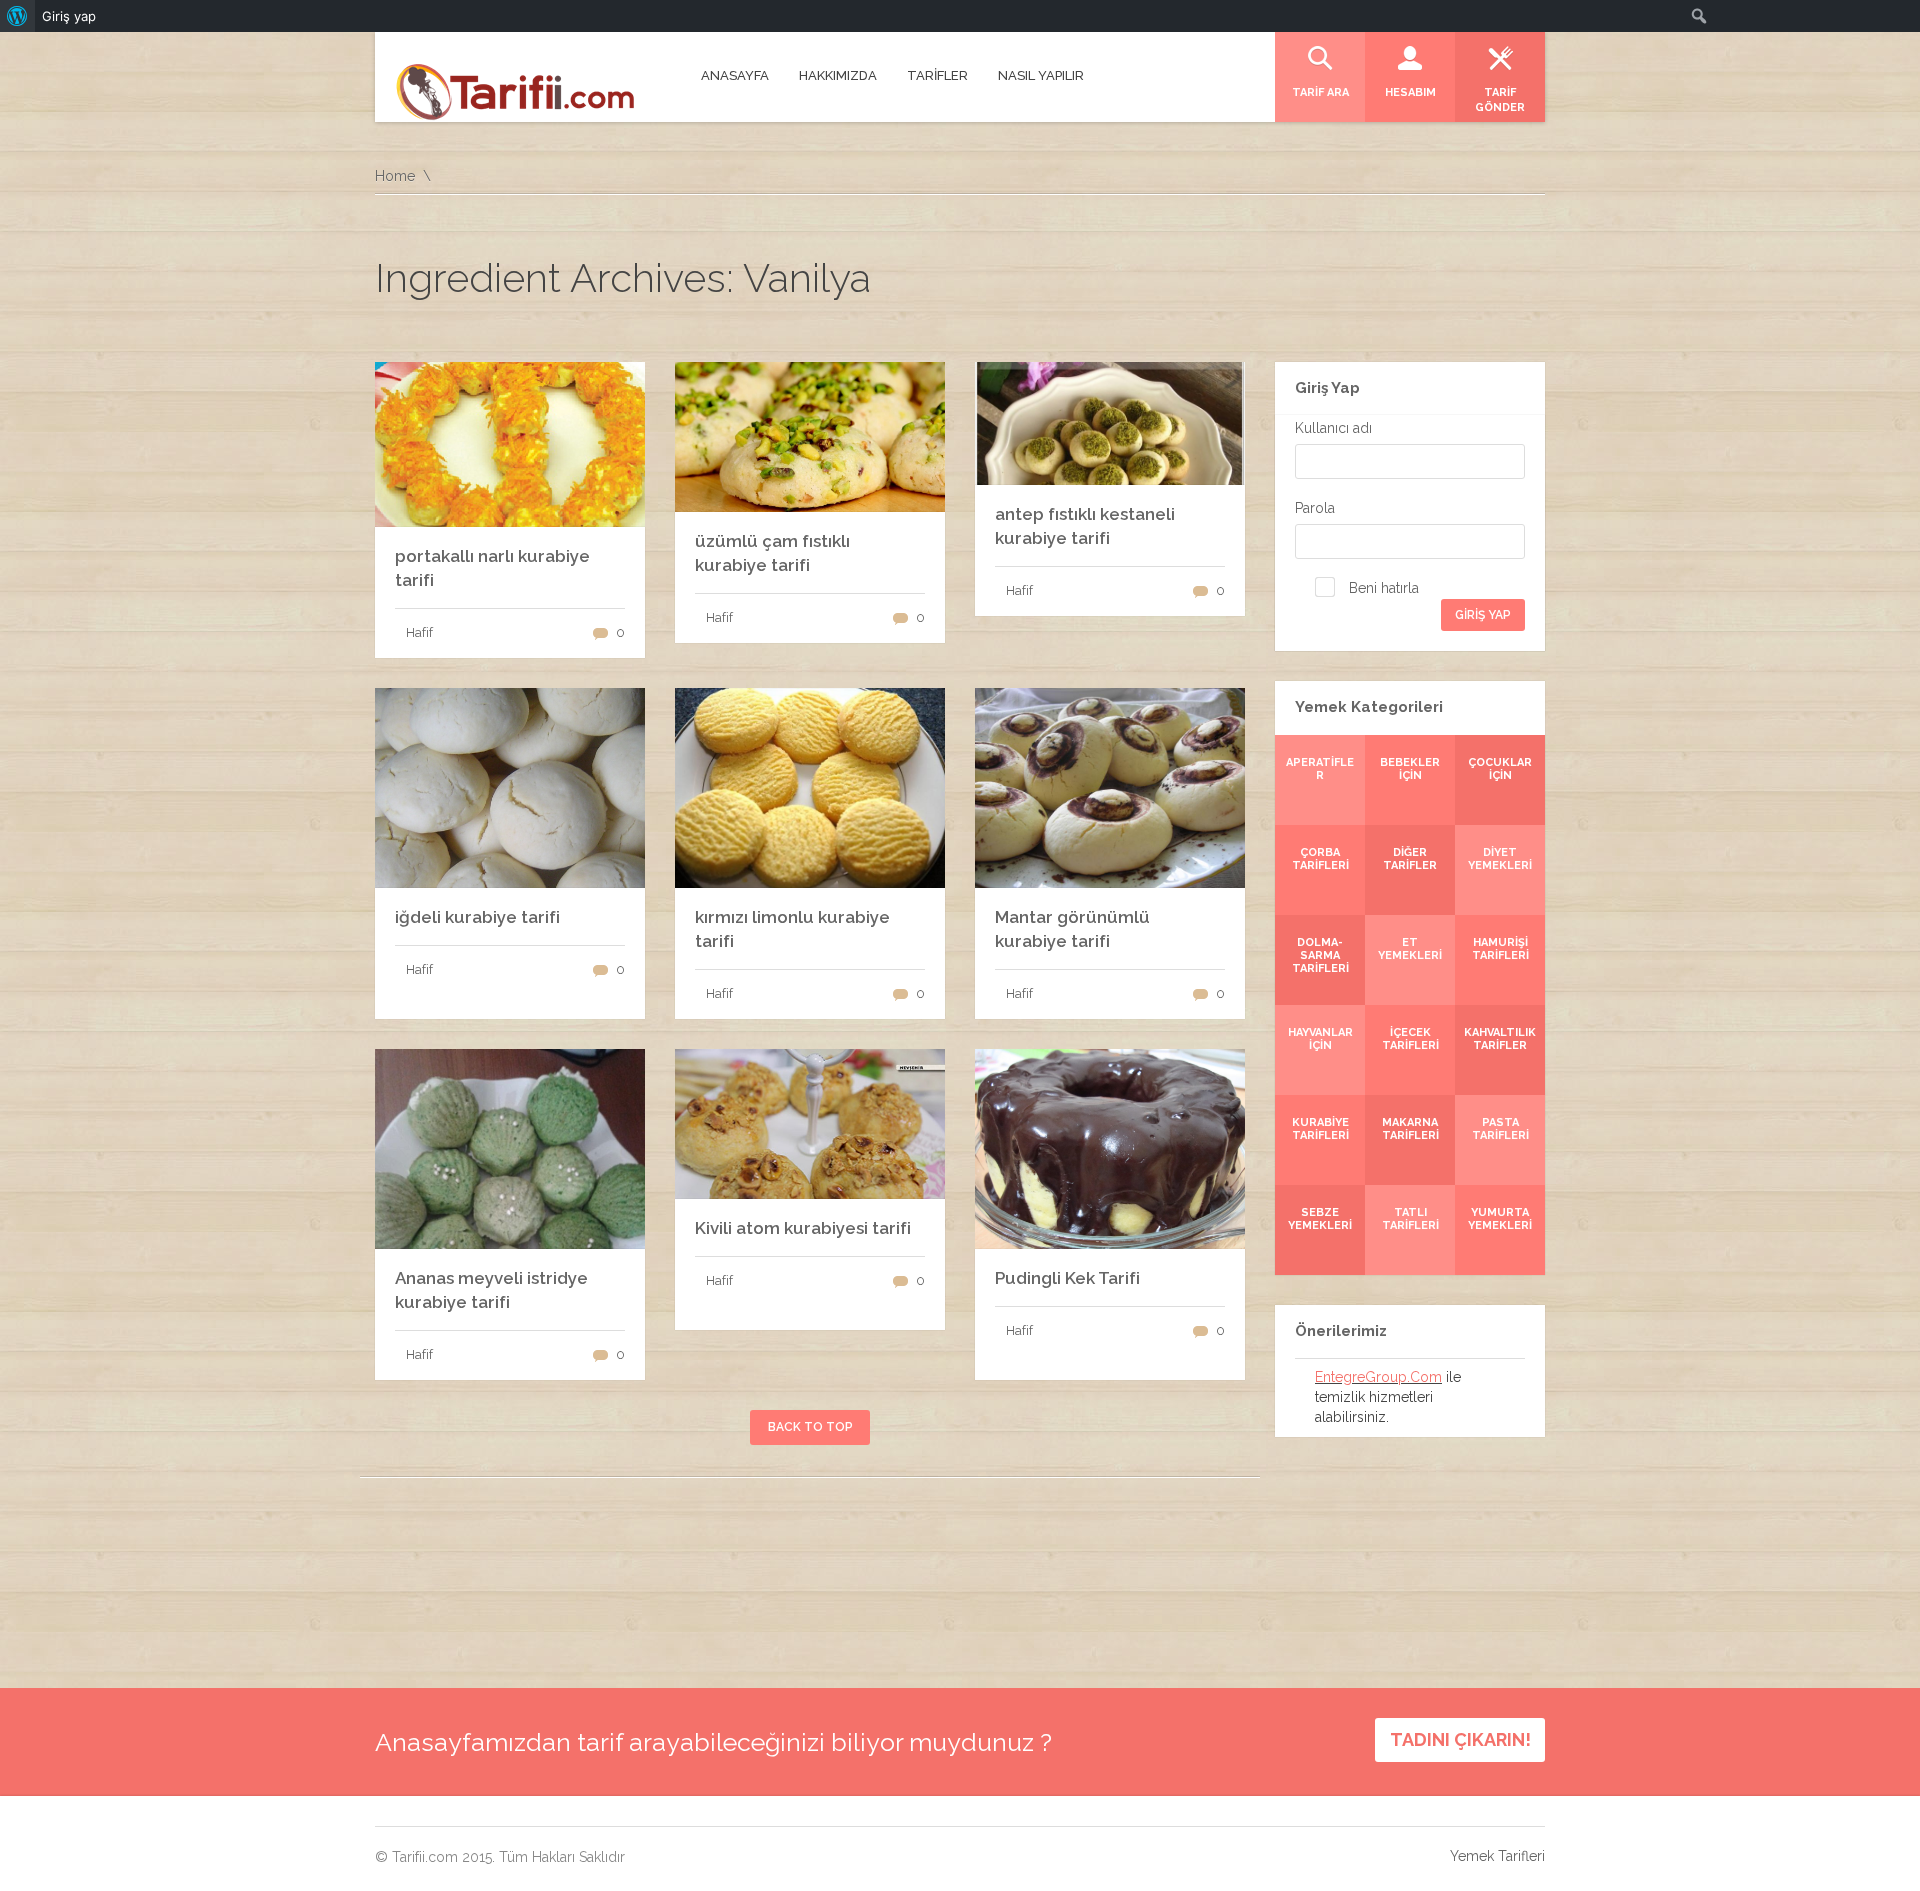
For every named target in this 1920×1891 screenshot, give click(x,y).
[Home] (515, 89)
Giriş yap (69, 16)
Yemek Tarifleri (1497, 1856)
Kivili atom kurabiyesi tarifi (803, 1228)
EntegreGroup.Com (1378, 1377)
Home (395, 176)
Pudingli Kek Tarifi (1067, 1278)
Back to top (810, 1427)
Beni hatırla (1382, 588)
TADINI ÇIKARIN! (1460, 1739)
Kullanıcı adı (1333, 428)
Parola (1315, 508)
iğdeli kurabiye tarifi (477, 917)
